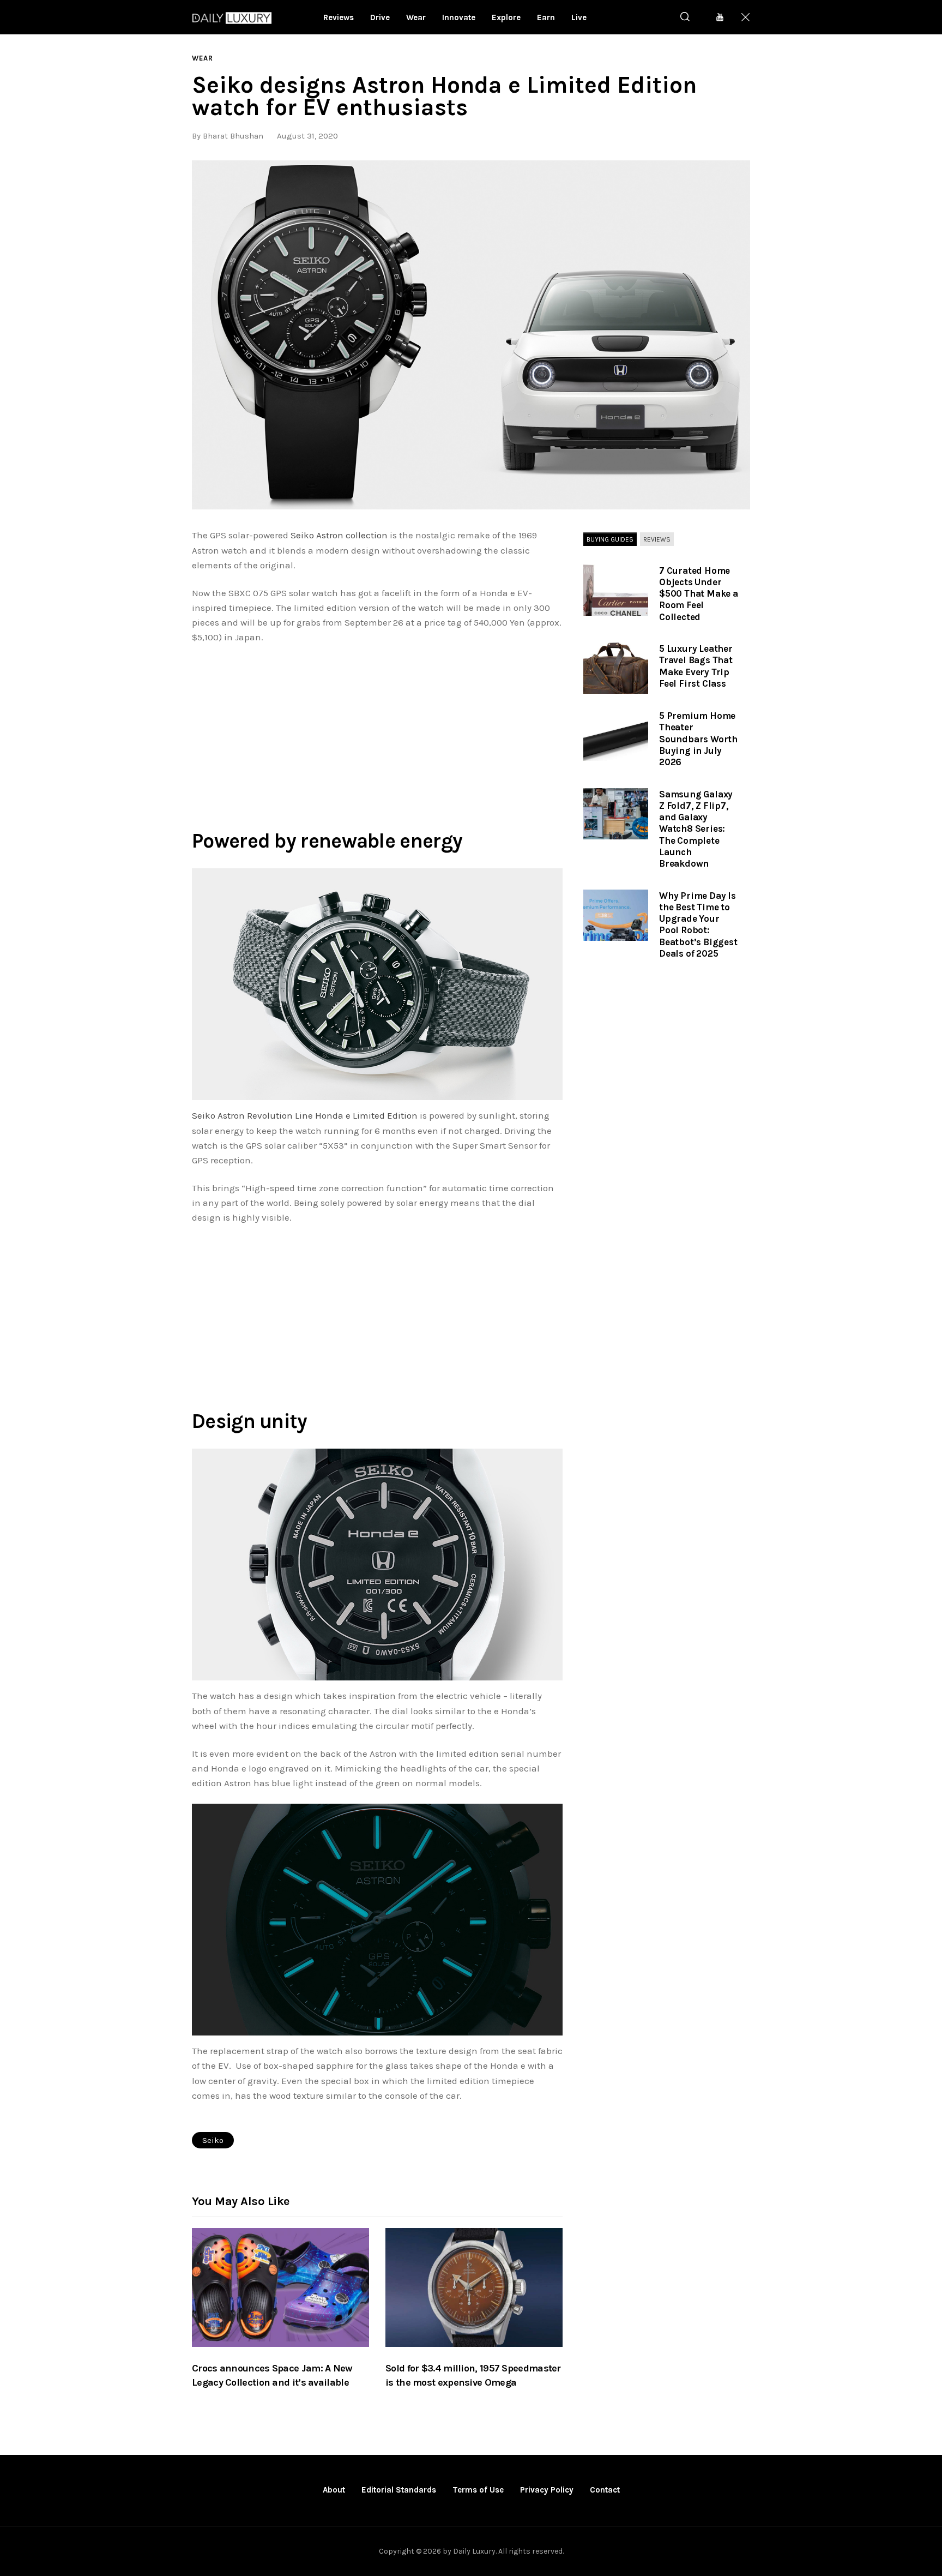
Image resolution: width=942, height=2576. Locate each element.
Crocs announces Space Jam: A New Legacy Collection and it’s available (272, 2375)
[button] (471, 335)
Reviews (657, 539)
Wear (203, 58)
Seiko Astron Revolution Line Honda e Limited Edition (305, 1115)
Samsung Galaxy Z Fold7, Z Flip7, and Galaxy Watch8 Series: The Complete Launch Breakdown (696, 829)
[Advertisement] (377, 734)
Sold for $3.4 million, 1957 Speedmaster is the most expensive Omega (473, 2375)
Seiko (213, 2140)
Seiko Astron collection (339, 535)
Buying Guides (610, 539)
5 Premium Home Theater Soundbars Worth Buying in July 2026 (698, 739)
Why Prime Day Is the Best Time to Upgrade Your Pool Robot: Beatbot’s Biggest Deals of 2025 (698, 924)
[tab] (610, 539)
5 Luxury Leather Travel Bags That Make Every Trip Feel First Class (696, 666)
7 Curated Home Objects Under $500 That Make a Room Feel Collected (699, 594)
